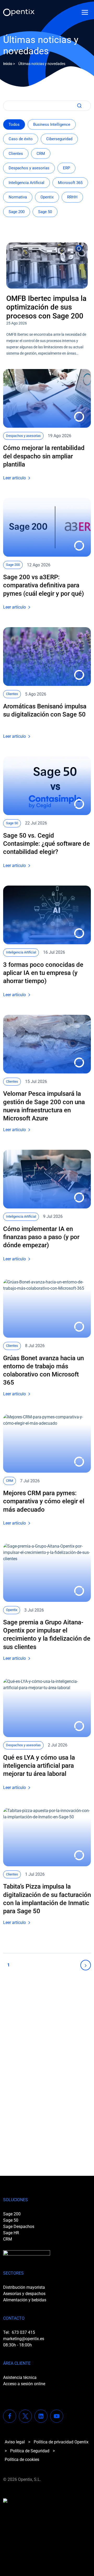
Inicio (8, 64)
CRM (41, 154)
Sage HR (11, 2233)
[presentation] (47, 265)
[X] (25, 2416)
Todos (14, 124)
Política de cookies (22, 2460)
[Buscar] (78, 106)
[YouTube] (57, 2416)
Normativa (18, 197)
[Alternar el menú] (85, 12)
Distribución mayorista (24, 2287)
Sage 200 (17, 212)
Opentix (47, 197)
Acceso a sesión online (24, 2384)
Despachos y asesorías (29, 168)
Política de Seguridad (30, 2451)
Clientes (16, 154)
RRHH (72, 197)
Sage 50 (45, 212)
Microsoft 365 (70, 183)
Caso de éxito (21, 139)
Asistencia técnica (20, 2377)
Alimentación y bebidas (25, 2300)
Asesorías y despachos (24, 2294)
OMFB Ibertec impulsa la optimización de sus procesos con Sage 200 (46, 307)
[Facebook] (10, 2416)
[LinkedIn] (41, 2416)
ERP (66, 168)
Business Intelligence (52, 124)
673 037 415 (23, 2332)
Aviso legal (15, 2442)
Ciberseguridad (59, 139)
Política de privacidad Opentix (61, 2442)
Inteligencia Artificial (27, 183)
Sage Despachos (19, 2227)
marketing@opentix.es (24, 2339)
